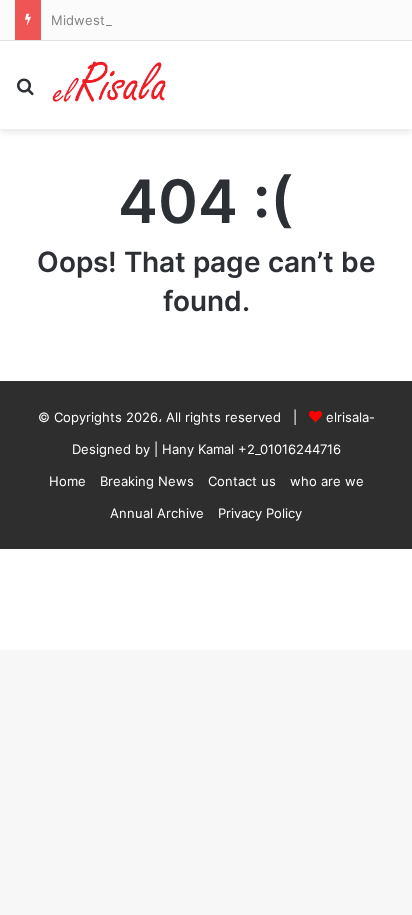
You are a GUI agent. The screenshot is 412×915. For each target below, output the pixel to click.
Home (67, 481)
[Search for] (25, 92)
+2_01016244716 (289, 449)
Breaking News (147, 481)
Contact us (242, 481)
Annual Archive (157, 513)
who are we (327, 481)
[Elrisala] (110, 85)
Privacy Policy (260, 513)
